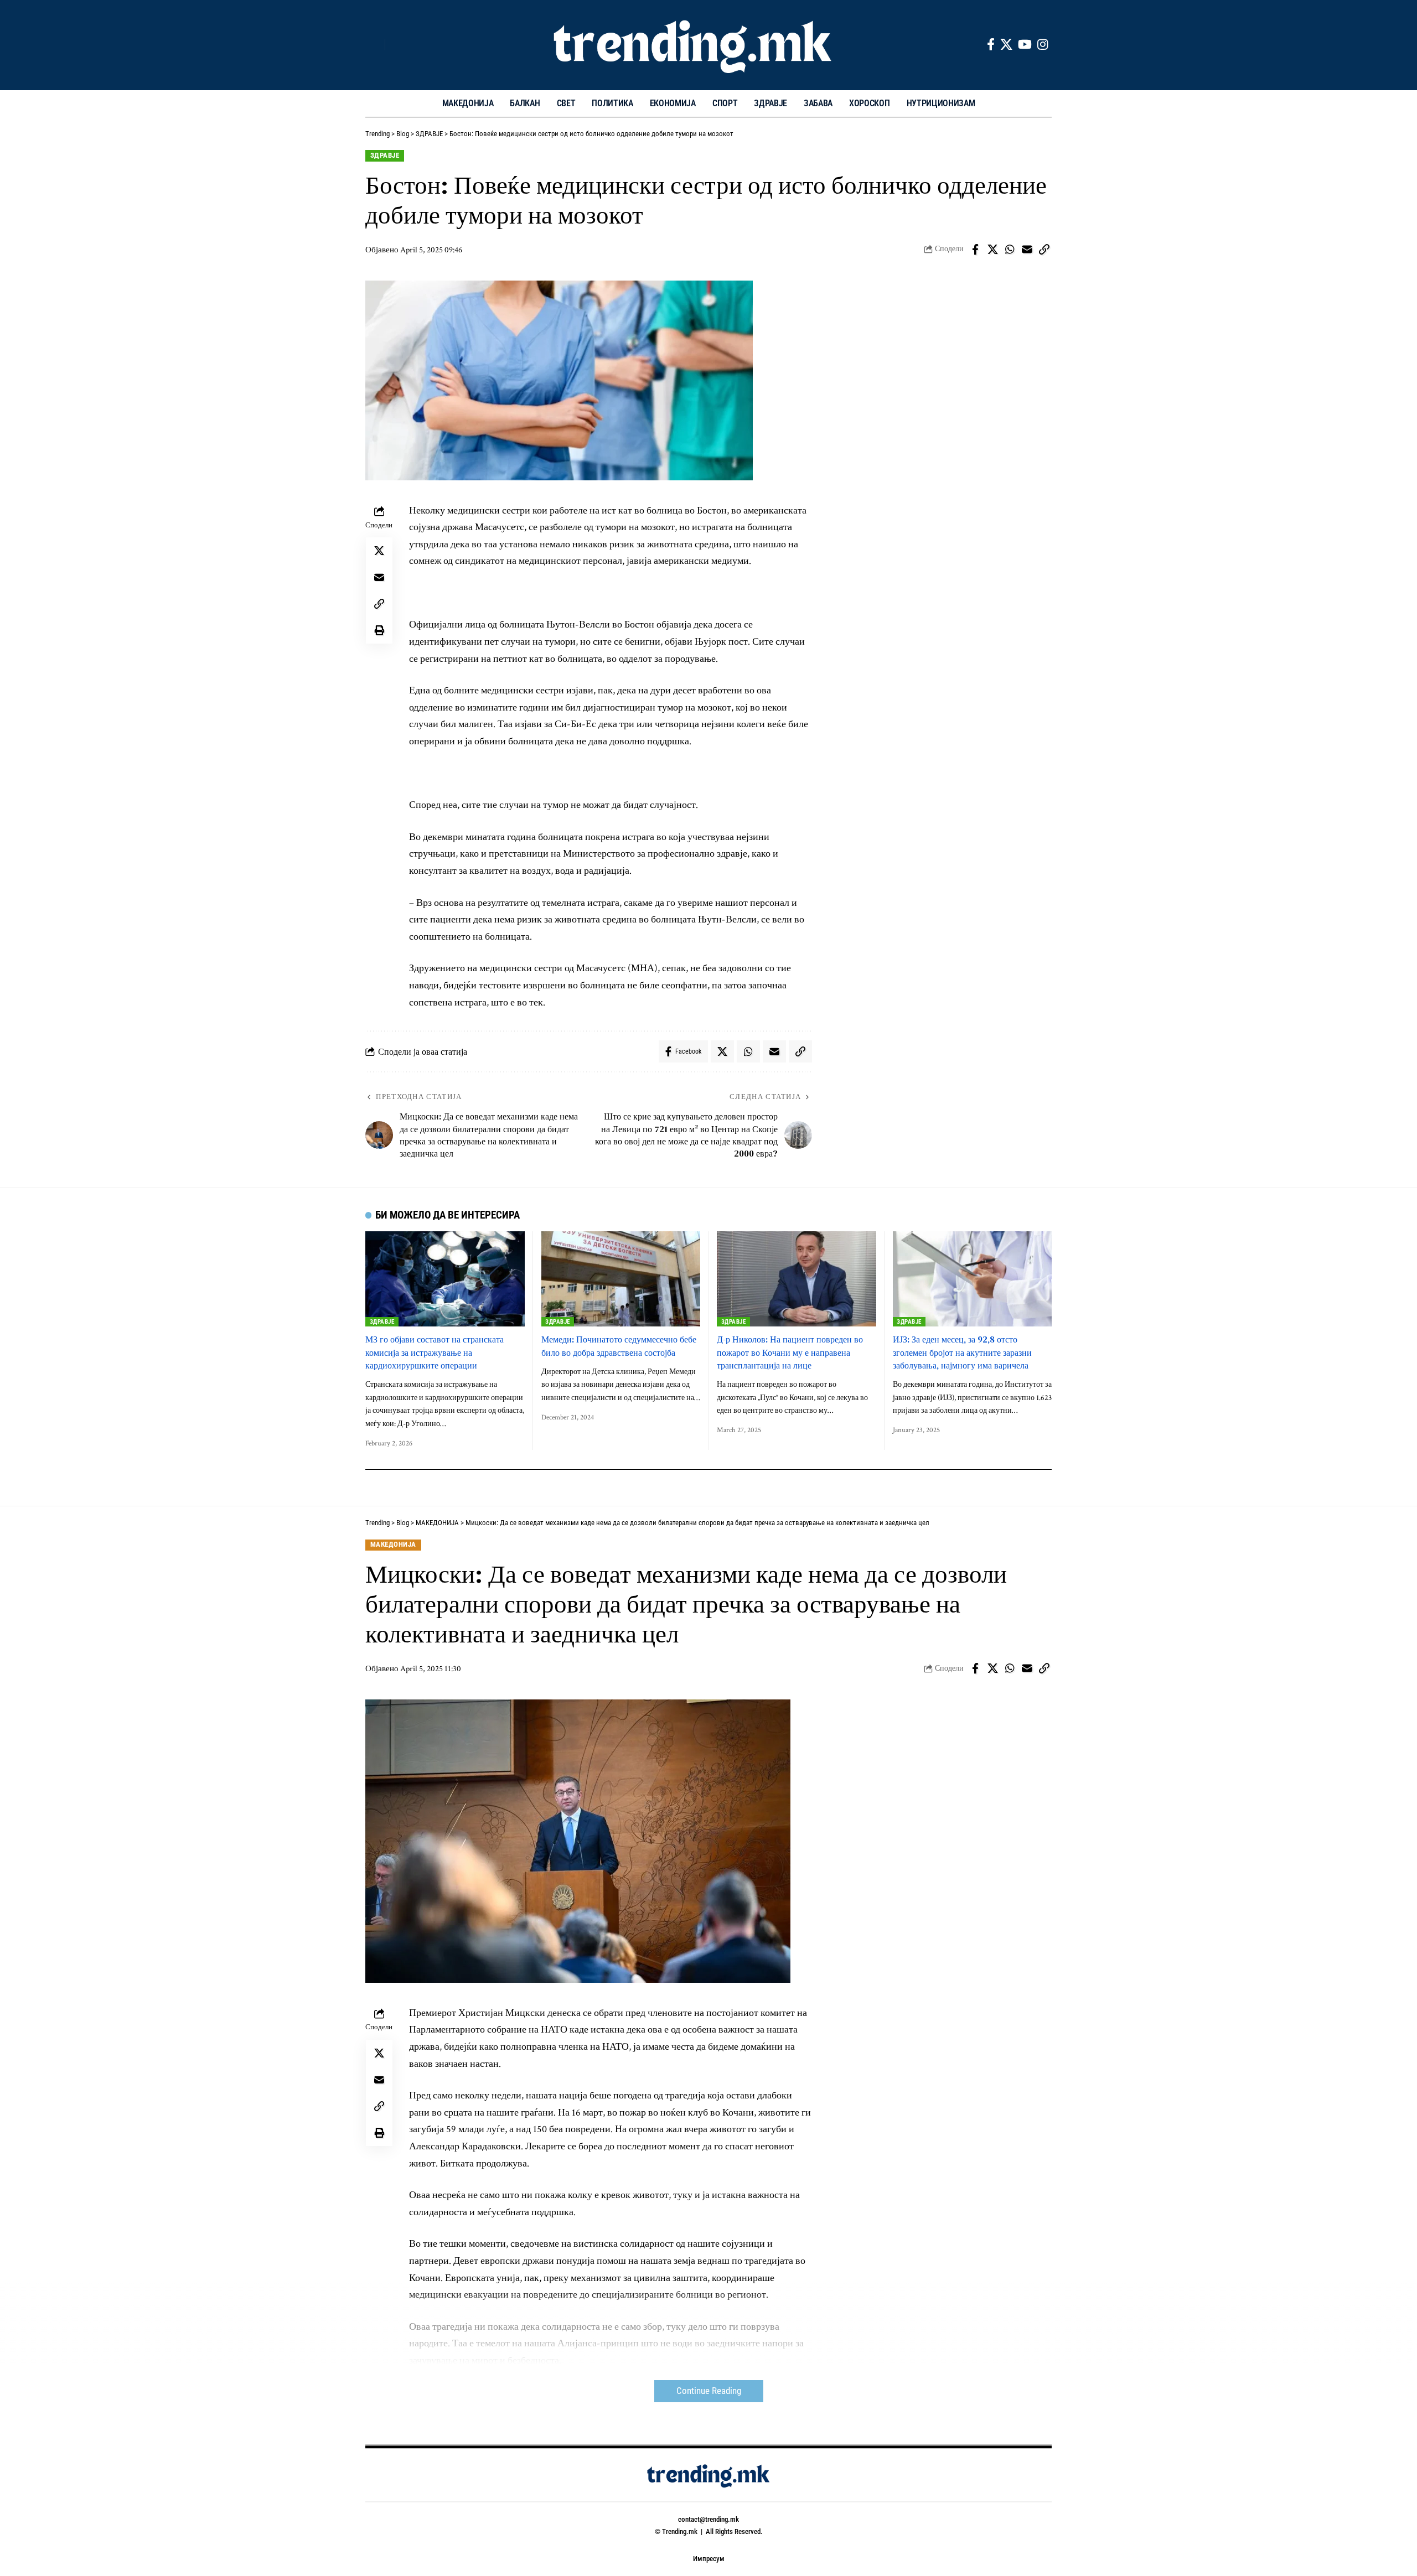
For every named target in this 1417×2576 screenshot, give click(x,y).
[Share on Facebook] (975, 250)
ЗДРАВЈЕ (385, 155)
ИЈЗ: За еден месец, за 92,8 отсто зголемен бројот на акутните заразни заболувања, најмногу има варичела (962, 1352)
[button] (374, 45)
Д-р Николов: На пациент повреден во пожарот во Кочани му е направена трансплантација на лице (790, 1352)
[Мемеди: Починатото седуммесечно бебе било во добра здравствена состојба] (621, 1279)
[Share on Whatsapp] (1010, 250)
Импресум (709, 2559)
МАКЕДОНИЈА (393, 1544)
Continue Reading (709, 2391)
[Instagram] (1043, 45)
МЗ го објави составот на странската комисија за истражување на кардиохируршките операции (435, 1352)
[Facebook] (991, 45)
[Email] (1027, 250)
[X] (1006, 45)
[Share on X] (992, 250)
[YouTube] (1025, 45)
